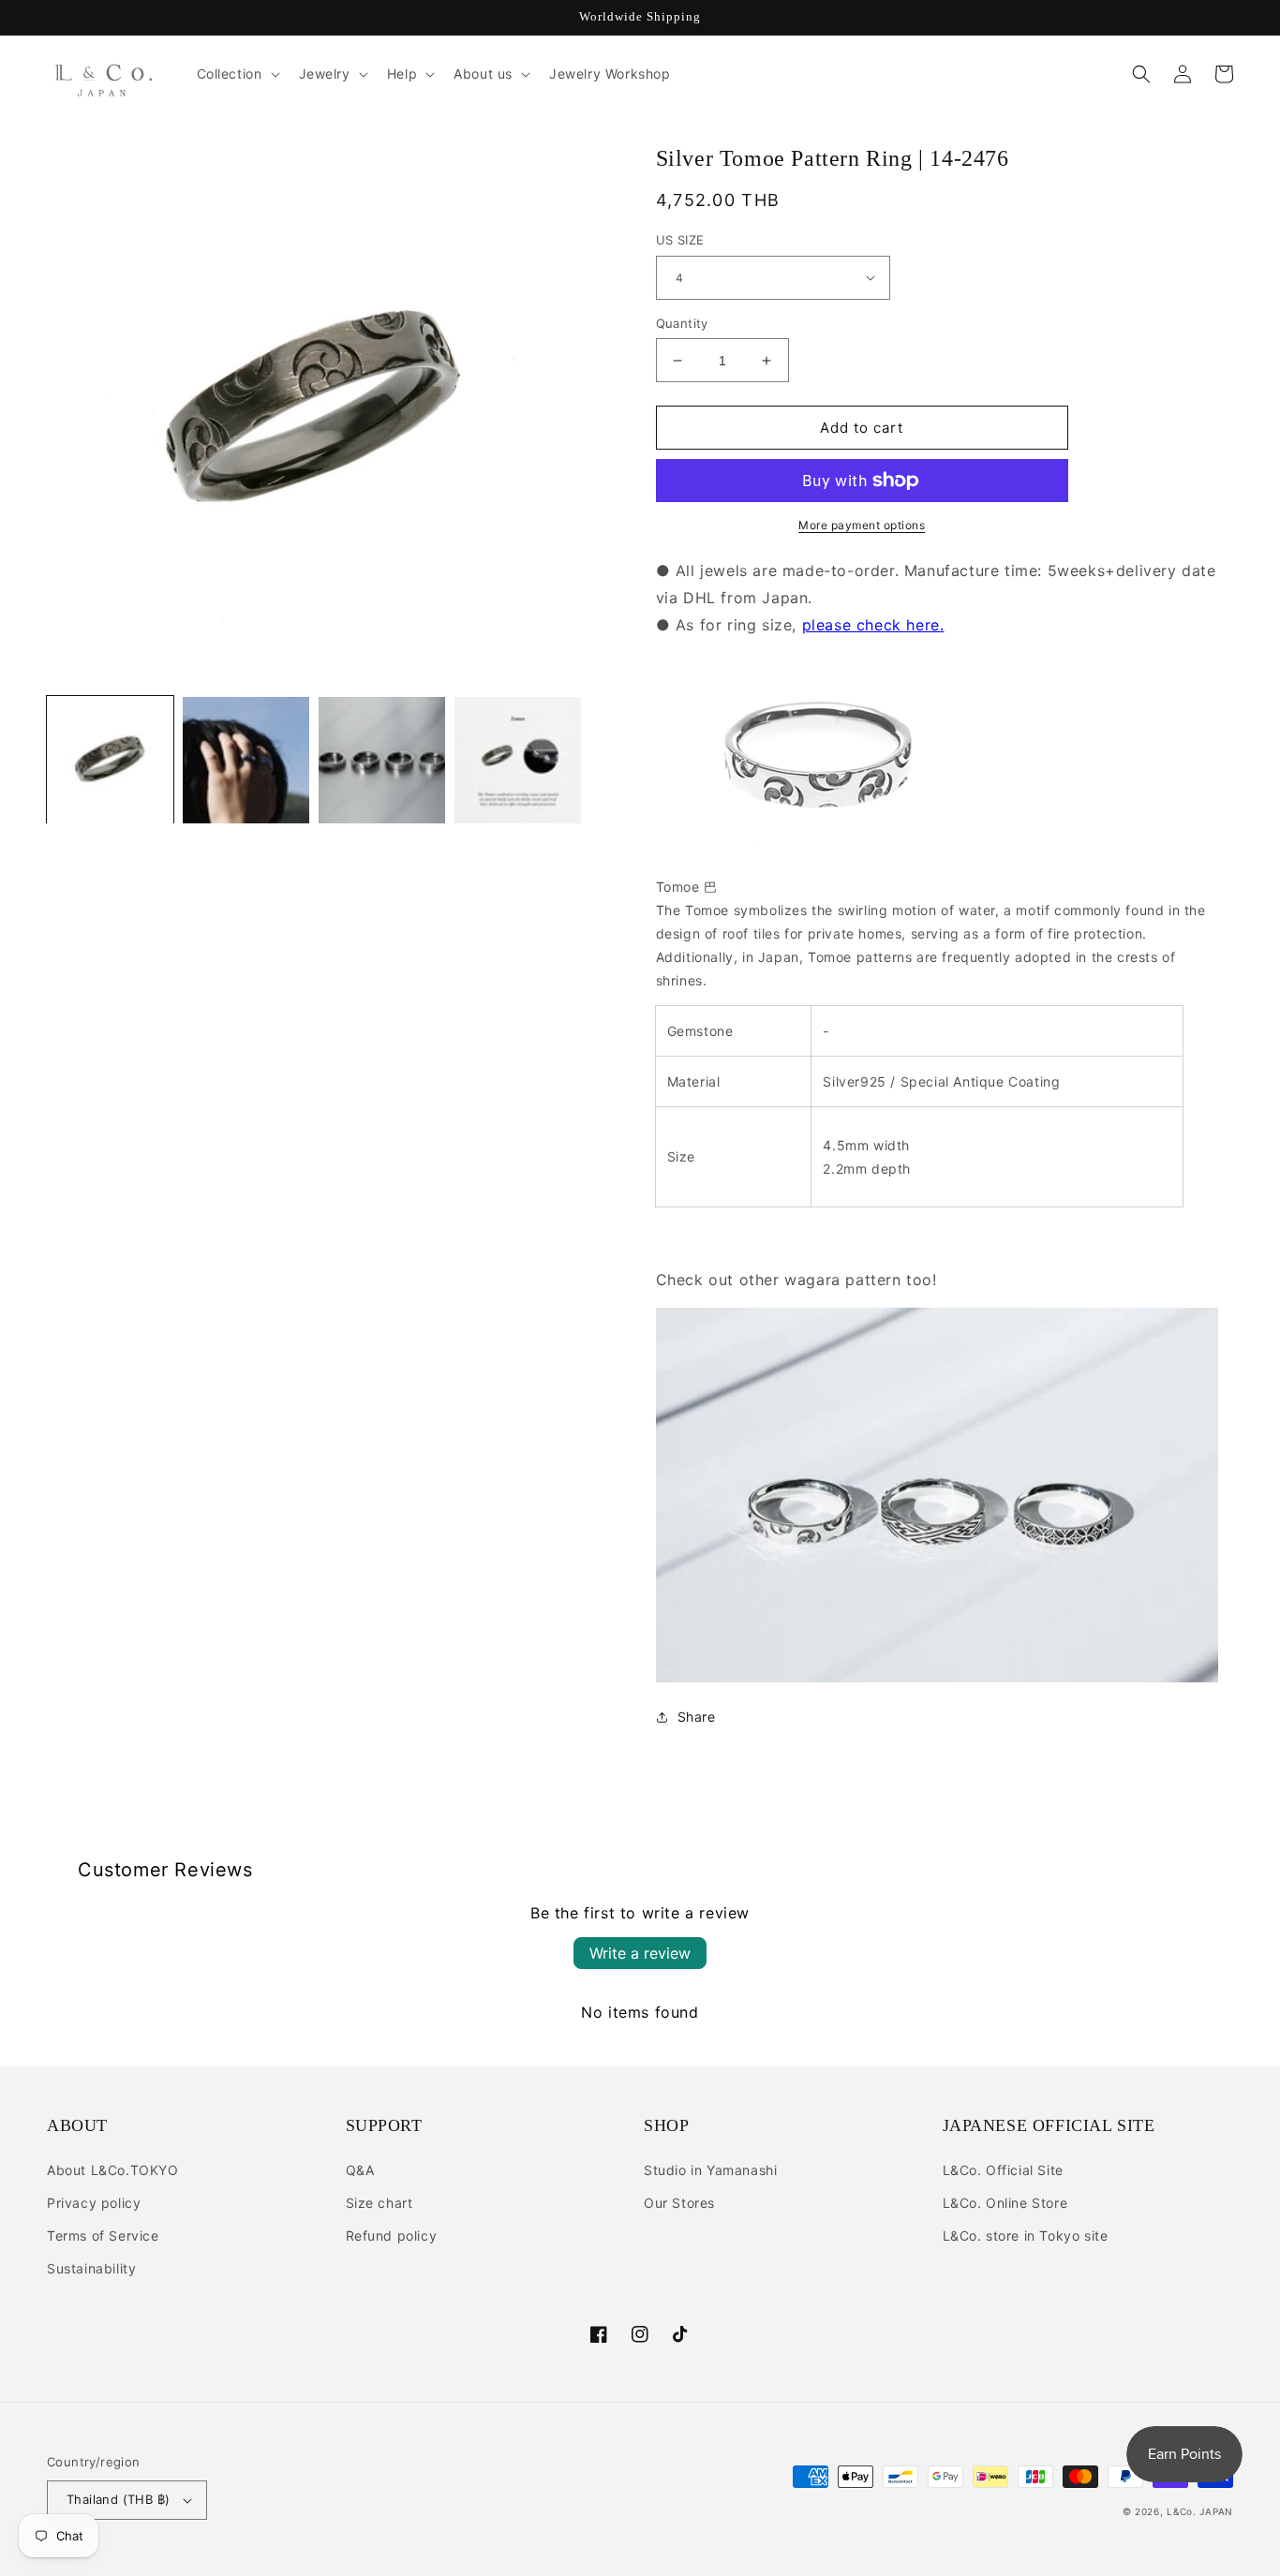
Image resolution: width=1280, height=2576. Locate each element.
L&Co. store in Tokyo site (1026, 2235)
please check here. (873, 625)
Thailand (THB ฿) (118, 2499)
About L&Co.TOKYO (113, 2170)
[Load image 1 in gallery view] (110, 760)
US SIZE (680, 240)
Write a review (640, 1953)
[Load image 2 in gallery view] (246, 760)
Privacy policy (94, 2203)
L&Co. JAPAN (1200, 2511)
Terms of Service (103, 2235)
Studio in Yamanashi (710, 2170)
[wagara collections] (937, 1677)
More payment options (862, 525)
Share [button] (697, 1717)
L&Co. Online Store (1005, 2203)
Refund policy (392, 2235)
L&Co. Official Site (1003, 2170)
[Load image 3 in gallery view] (382, 760)
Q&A (360, 2170)
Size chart (380, 2203)
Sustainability (91, 2268)
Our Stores (679, 2203)
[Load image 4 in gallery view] (518, 760)
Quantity (682, 323)
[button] (237, 74)
